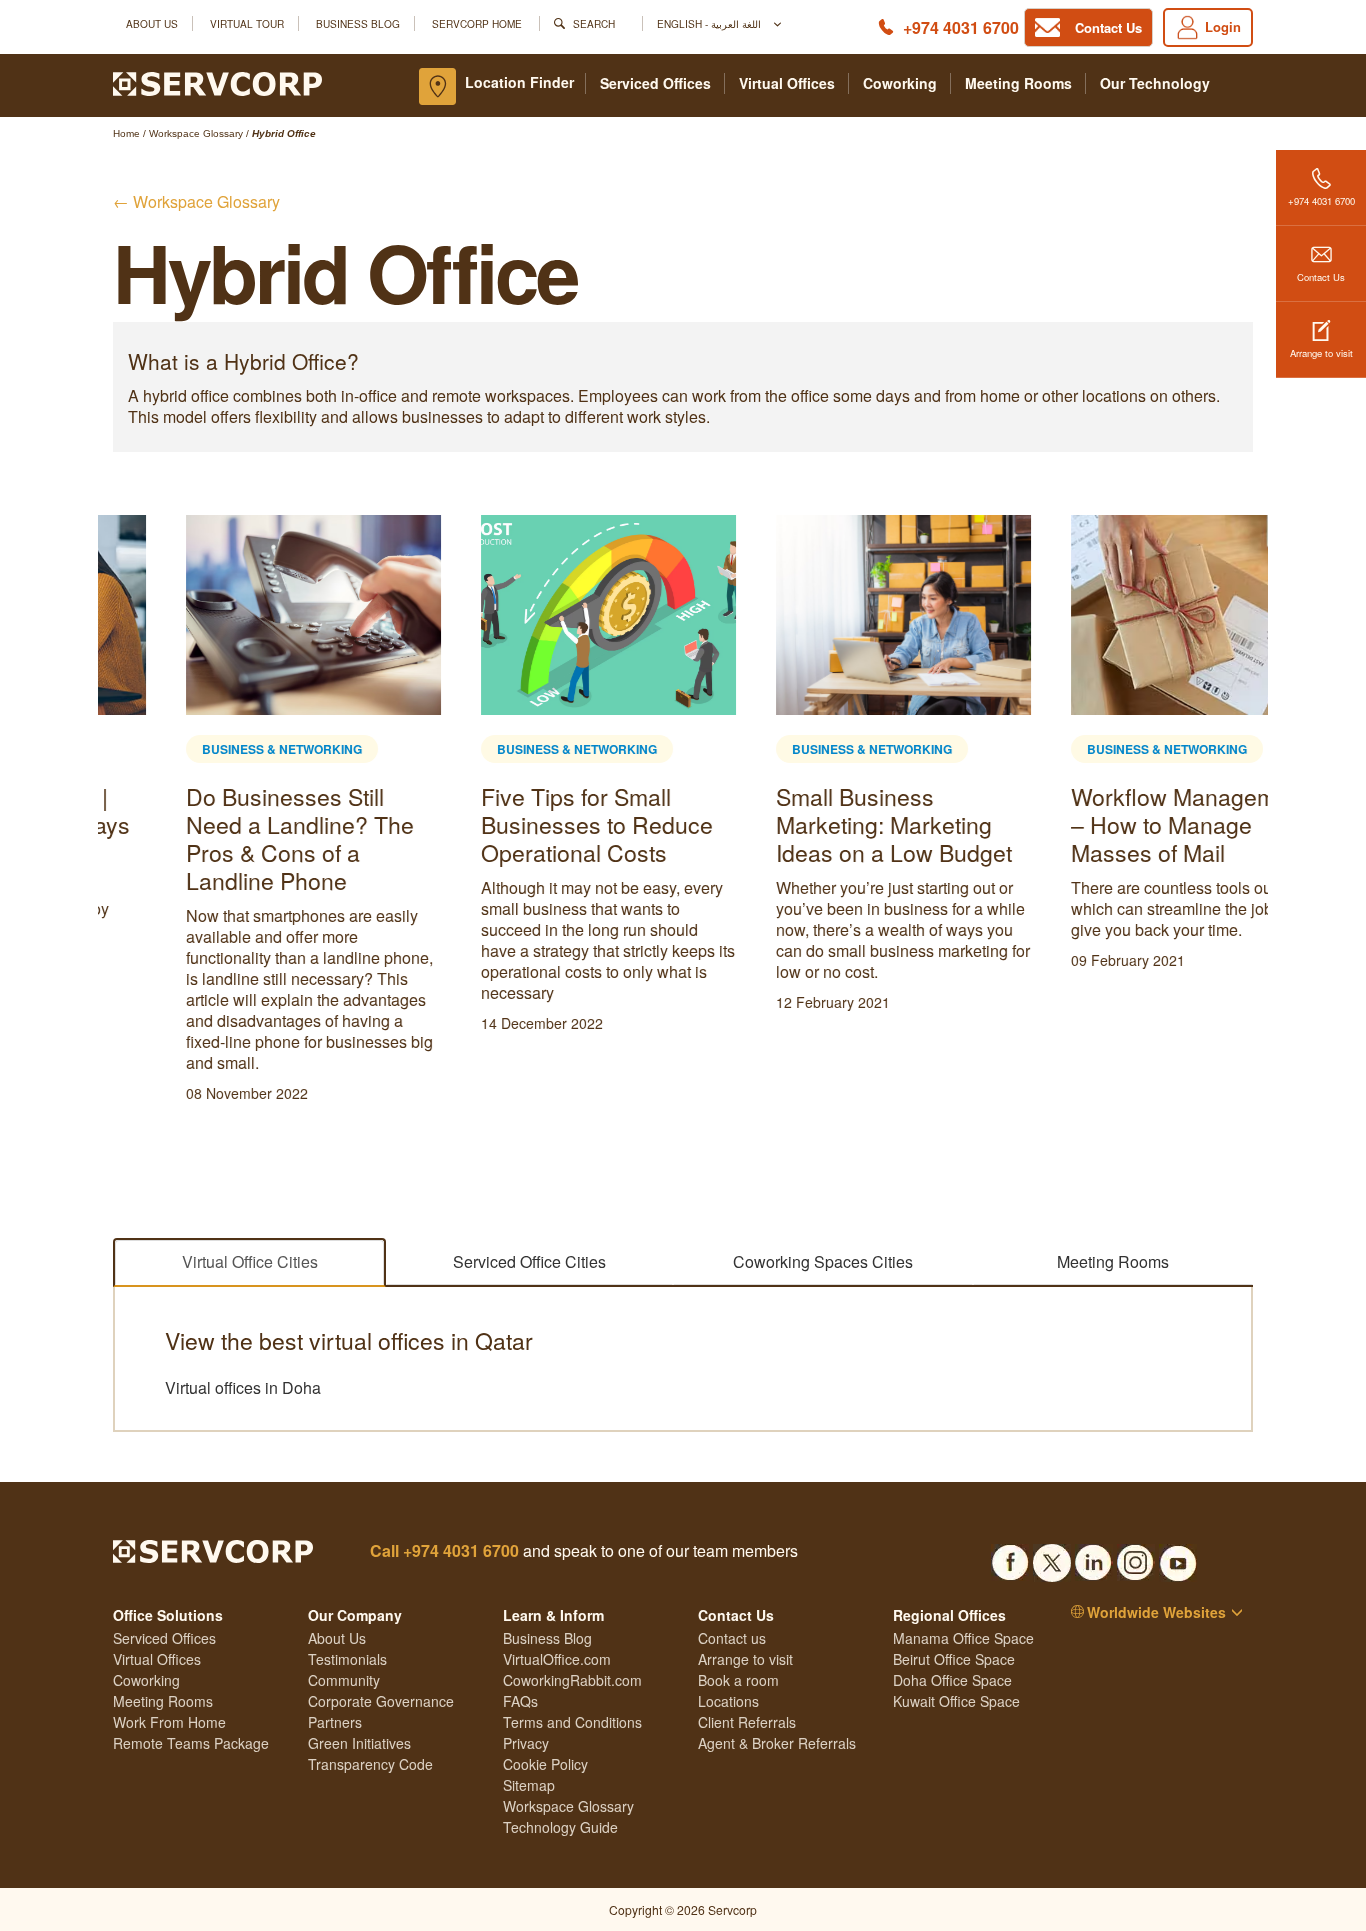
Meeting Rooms (1018, 83)
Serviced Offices (655, 83)
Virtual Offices (787, 83)
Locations (728, 1701)
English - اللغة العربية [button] (710, 23)
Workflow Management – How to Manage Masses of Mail (1116, 824)
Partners (335, 1722)
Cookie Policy (545, 1764)
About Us (152, 23)
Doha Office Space (952, 1680)
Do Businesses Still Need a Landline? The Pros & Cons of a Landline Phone (227, 838)
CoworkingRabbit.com (572, 1680)
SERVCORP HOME (477, 23)
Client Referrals (747, 1722)
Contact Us (1321, 277)
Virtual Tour (247, 23)
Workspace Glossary (568, 1806)
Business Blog (358, 23)
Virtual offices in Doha (243, 1388)
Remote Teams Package (191, 1743)
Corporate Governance (381, 1701)
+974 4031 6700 (961, 27)
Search (594, 23)
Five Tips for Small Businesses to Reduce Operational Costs (524, 824)
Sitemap (529, 1785)
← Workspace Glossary (196, 201)
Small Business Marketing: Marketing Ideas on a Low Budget (821, 824)
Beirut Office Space (954, 1659)
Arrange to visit (1321, 353)
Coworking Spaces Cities (823, 1261)
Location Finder (519, 82)
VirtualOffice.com (557, 1659)
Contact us (732, 1638)
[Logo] (217, 82)
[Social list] (1010, 1557)
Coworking (900, 83)
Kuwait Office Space (956, 1701)
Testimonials (347, 1659)
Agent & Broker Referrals (777, 1743)
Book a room (738, 1680)
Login (1223, 26)
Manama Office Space (963, 1638)
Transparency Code (370, 1764)
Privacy (526, 1743)
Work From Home (169, 1722)
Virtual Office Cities (250, 1261)
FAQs (520, 1701)
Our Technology (1155, 83)
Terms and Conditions (572, 1722)
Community (344, 1680)
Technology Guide (560, 1827)
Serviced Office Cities (529, 1261)
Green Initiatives (359, 1743)
